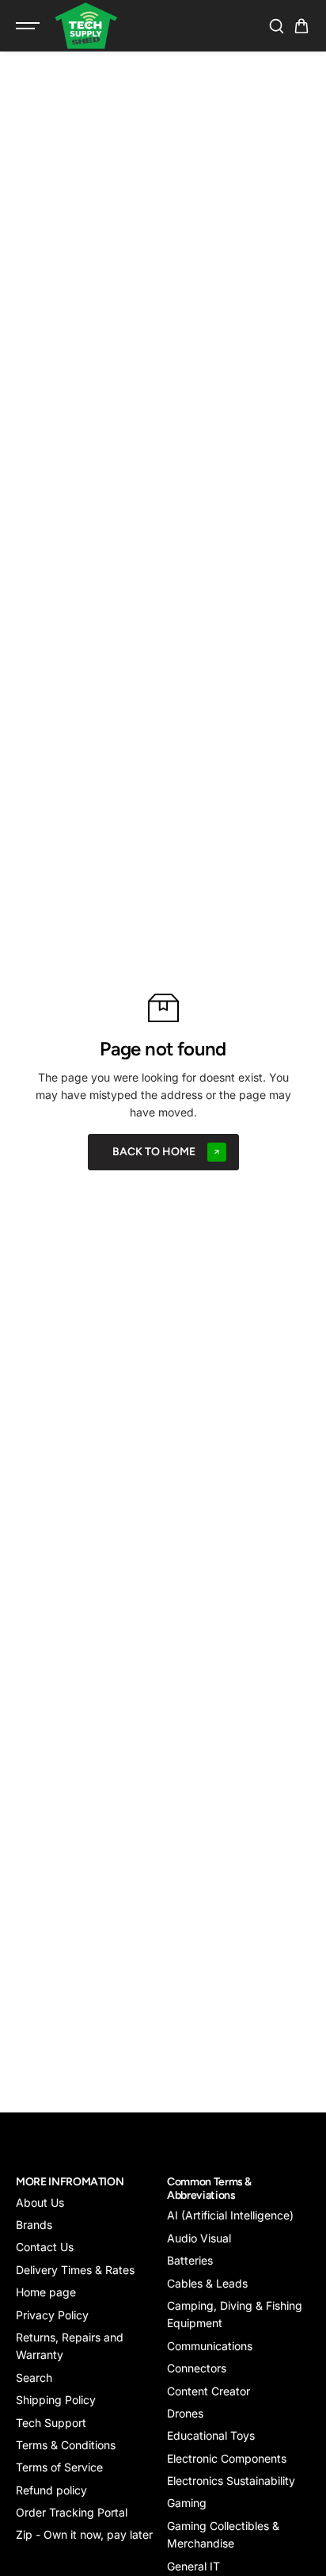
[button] (301, 26)
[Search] (276, 26)
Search (34, 2378)
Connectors (197, 2368)
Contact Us (45, 2247)
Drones (185, 2413)
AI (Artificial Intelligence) (230, 2215)
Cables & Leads (207, 2283)
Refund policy (51, 2490)
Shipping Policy (56, 2400)
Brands (34, 2225)
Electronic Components (227, 2458)
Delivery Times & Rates (75, 2270)
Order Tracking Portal (72, 2512)
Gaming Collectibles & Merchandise (223, 2534)
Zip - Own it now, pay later (84, 2534)
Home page (46, 2292)
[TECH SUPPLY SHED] (86, 26)
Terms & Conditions (66, 2445)
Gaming (187, 2503)
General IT (193, 2566)
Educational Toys (211, 2435)
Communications (210, 2346)
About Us (40, 2202)
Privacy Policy (52, 2315)
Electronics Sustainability (231, 2481)
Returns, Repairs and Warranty (70, 2346)
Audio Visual (199, 2238)
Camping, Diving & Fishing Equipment (235, 2314)
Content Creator (208, 2391)
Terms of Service (59, 2467)
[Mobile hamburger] (29, 26)
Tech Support (51, 2423)
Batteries (190, 2260)
